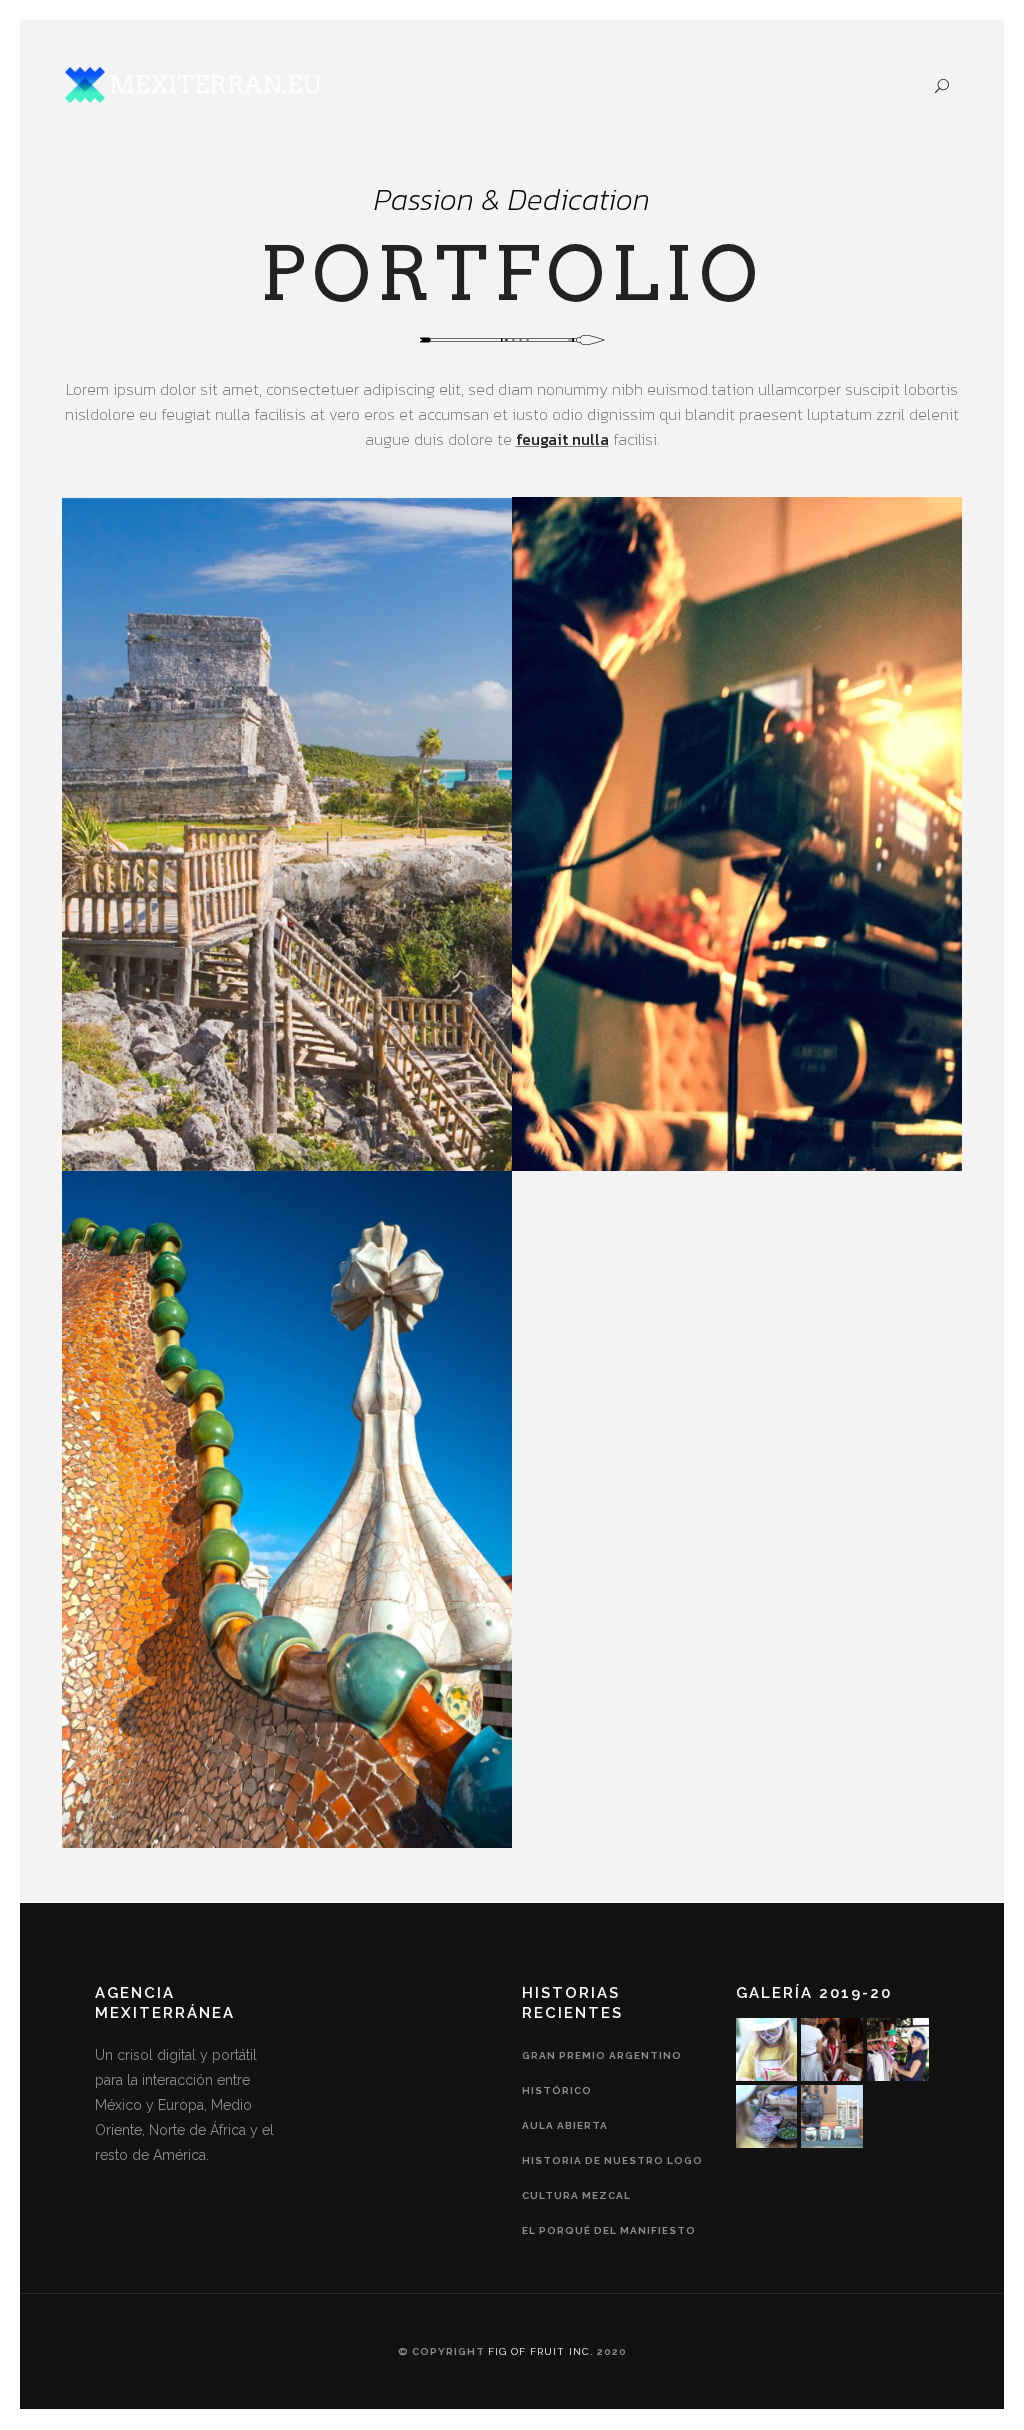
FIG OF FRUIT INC (539, 2351)
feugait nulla (562, 439)
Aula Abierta (565, 2125)
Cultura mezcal (576, 2195)
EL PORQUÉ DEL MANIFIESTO (609, 2230)
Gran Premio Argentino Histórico (602, 2073)
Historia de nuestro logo (612, 2160)
